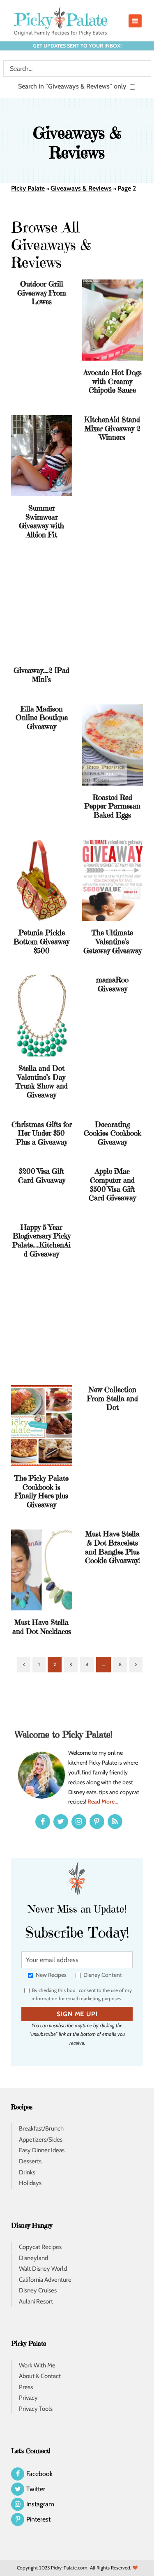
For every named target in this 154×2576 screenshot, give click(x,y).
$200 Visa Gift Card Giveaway (42, 1176)
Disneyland (33, 2258)
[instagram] (79, 1822)
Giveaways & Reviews (81, 188)
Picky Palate (28, 188)
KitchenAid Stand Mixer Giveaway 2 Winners (113, 428)
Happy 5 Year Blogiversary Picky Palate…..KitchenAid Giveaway (41, 1240)
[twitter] (61, 1822)
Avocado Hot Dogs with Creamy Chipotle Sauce (113, 381)
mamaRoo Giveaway (112, 984)
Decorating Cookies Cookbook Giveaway (113, 1133)
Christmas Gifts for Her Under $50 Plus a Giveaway (42, 1133)
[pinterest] (97, 1822)
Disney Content (102, 1975)
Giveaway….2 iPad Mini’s (41, 675)
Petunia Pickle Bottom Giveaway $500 (41, 941)
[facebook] (43, 1822)
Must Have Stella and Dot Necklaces (42, 1627)
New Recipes (51, 1975)
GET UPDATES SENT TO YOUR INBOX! (77, 46)
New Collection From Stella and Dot (113, 1398)
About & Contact (40, 2376)
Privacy (28, 2398)
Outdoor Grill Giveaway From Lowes (42, 293)
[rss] (115, 1822)
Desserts (30, 2161)
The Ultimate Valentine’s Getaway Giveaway (113, 941)
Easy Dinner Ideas (42, 2151)
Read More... (103, 1801)
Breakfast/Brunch (41, 2129)
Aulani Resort (36, 2301)
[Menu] (135, 21)
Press (26, 2387)
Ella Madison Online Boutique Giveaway (42, 718)
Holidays (30, 2183)
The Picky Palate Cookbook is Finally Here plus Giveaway (41, 1491)
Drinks (27, 2172)
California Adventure (45, 2280)
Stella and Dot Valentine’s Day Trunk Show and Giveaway (42, 1081)
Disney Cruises (38, 2291)
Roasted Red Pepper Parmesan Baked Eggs (112, 806)
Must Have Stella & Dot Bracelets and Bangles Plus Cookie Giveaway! (113, 1547)
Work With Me (37, 2365)
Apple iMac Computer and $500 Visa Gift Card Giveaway (112, 1184)
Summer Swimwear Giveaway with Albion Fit (41, 521)
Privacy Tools (36, 2409)
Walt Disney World (43, 2269)
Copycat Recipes (40, 2247)
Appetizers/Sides (41, 2140)
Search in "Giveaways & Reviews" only (73, 86)
